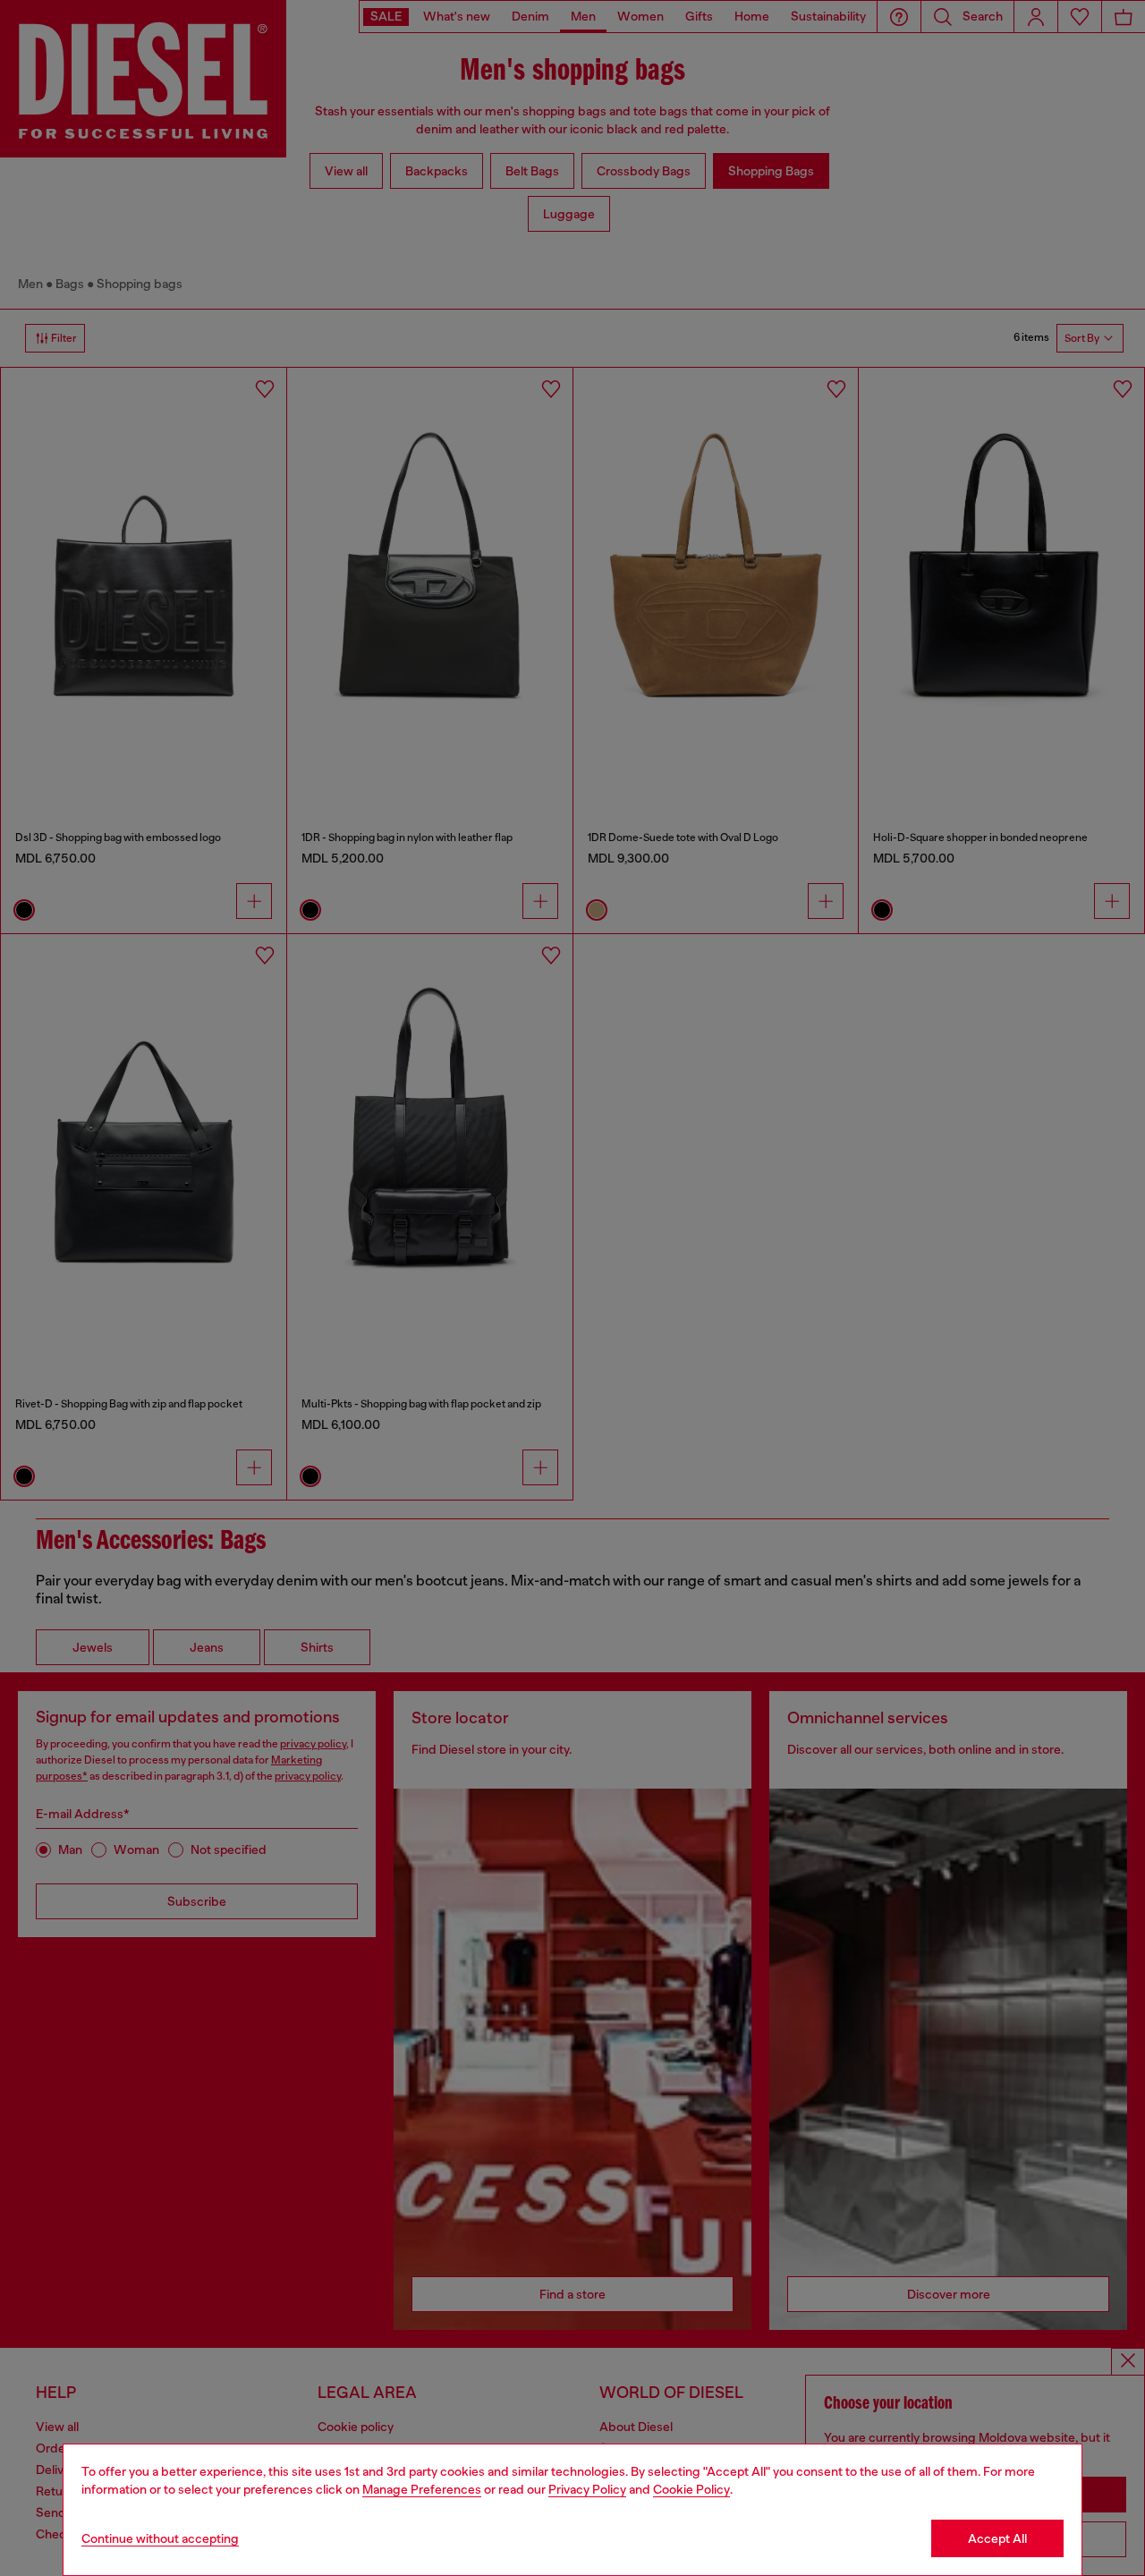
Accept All (997, 2538)
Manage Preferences (422, 2489)
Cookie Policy (691, 2489)
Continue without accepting (160, 2538)
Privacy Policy (587, 2489)
